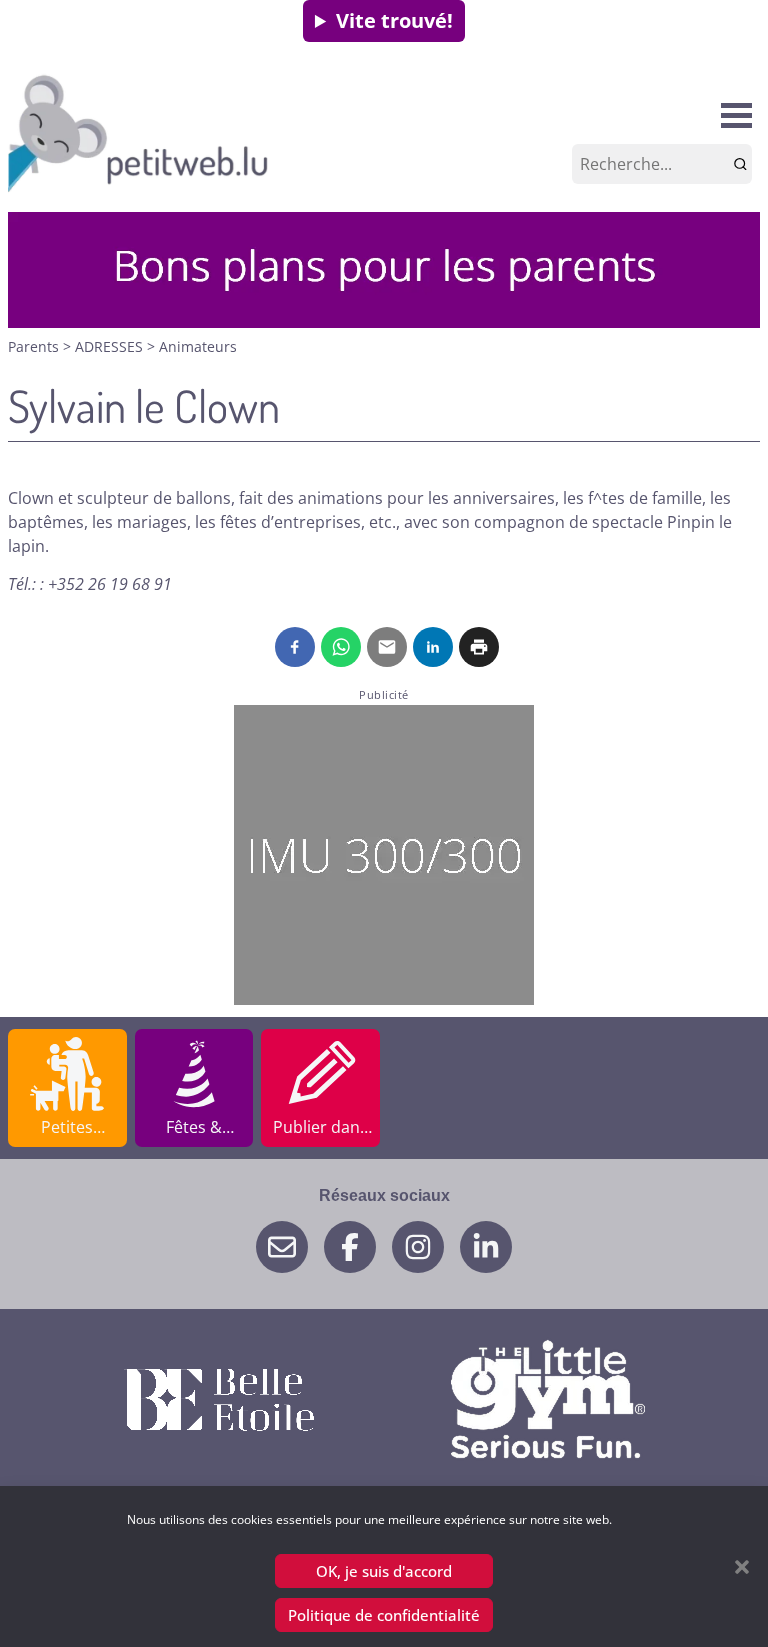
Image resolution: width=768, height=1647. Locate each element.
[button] (742, 1567)
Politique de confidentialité (384, 1615)
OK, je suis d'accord (384, 1571)
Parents (35, 346)
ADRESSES (111, 346)
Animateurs (198, 346)
